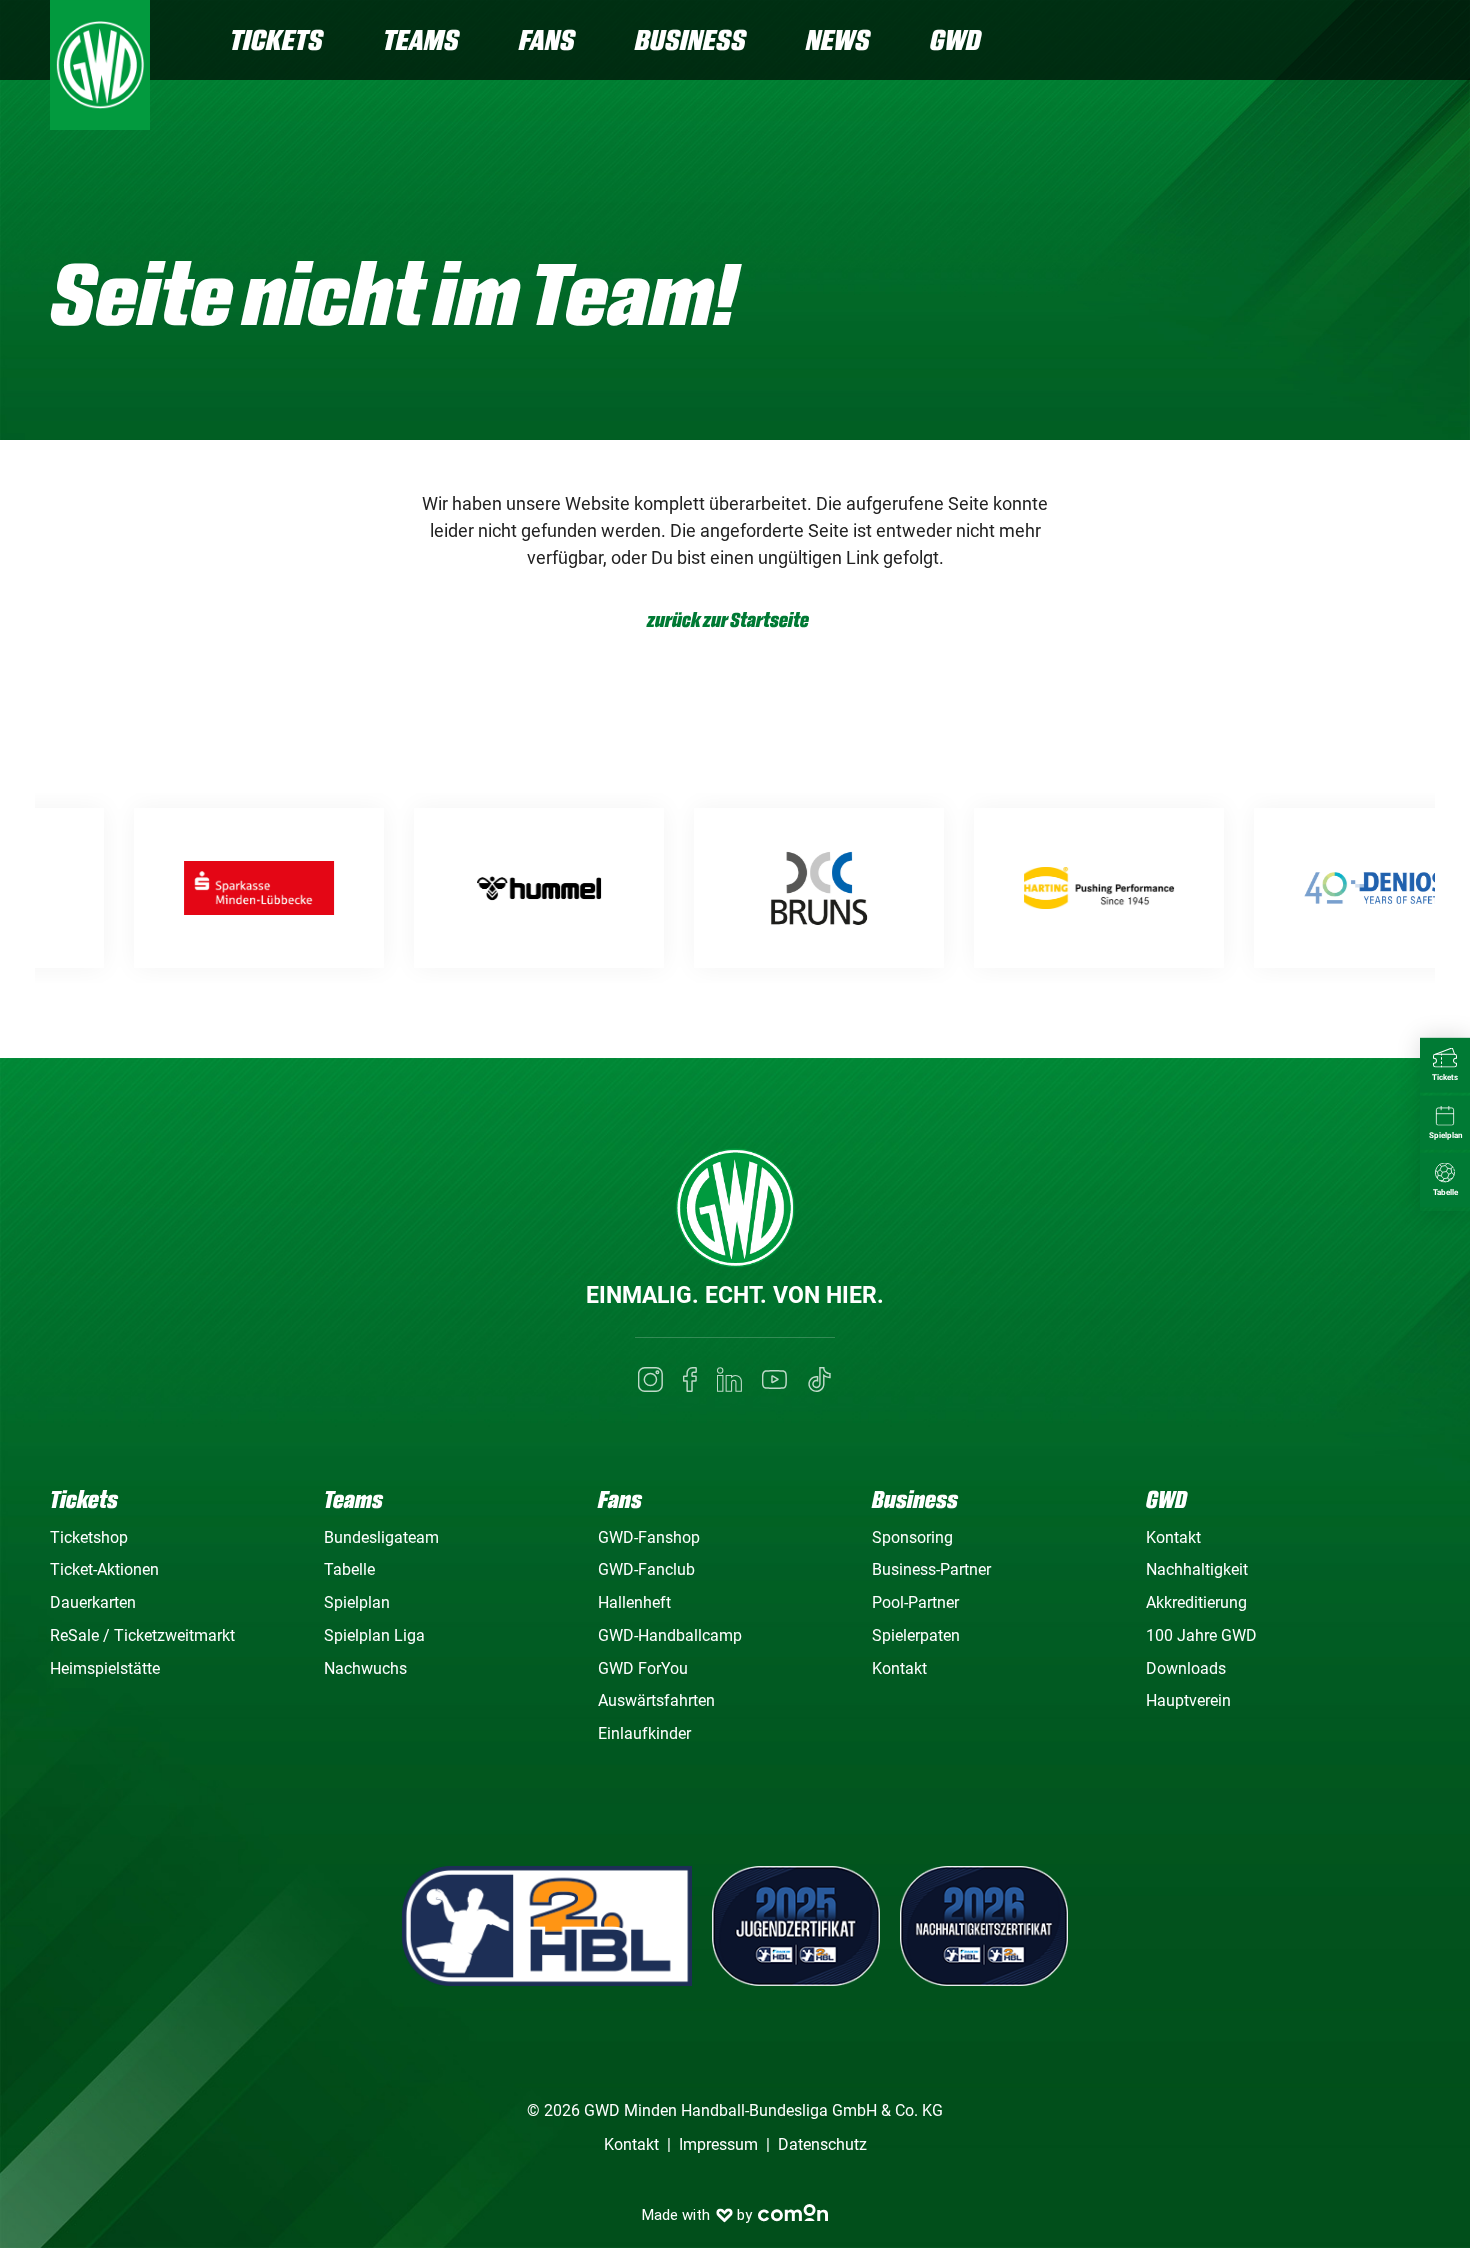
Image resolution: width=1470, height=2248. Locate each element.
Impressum (718, 2144)
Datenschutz (822, 2144)
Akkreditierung (1196, 1602)
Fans (547, 39)
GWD (955, 39)
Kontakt (899, 1668)
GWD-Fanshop (649, 1537)
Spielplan (357, 1602)
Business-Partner (931, 1569)
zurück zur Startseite (728, 620)
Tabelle (349, 1569)
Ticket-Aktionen (104, 1569)
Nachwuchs (365, 1668)
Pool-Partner (915, 1602)
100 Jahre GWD (1201, 1635)
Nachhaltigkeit (1197, 1569)
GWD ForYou (643, 1668)
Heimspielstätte (105, 1668)
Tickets (276, 39)
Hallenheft (634, 1602)
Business (690, 39)
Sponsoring (912, 1537)
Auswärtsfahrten (656, 1700)
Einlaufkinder (644, 1733)
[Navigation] (1404, 42)
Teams (421, 39)
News (838, 39)
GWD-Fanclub (646, 1569)
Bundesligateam (381, 1537)
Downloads (1186, 1668)
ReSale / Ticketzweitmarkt (142, 1635)
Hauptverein (1188, 1700)
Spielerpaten (916, 1635)
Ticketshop (89, 1537)
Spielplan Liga (374, 1635)
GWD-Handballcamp (670, 1635)
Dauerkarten (93, 1602)
